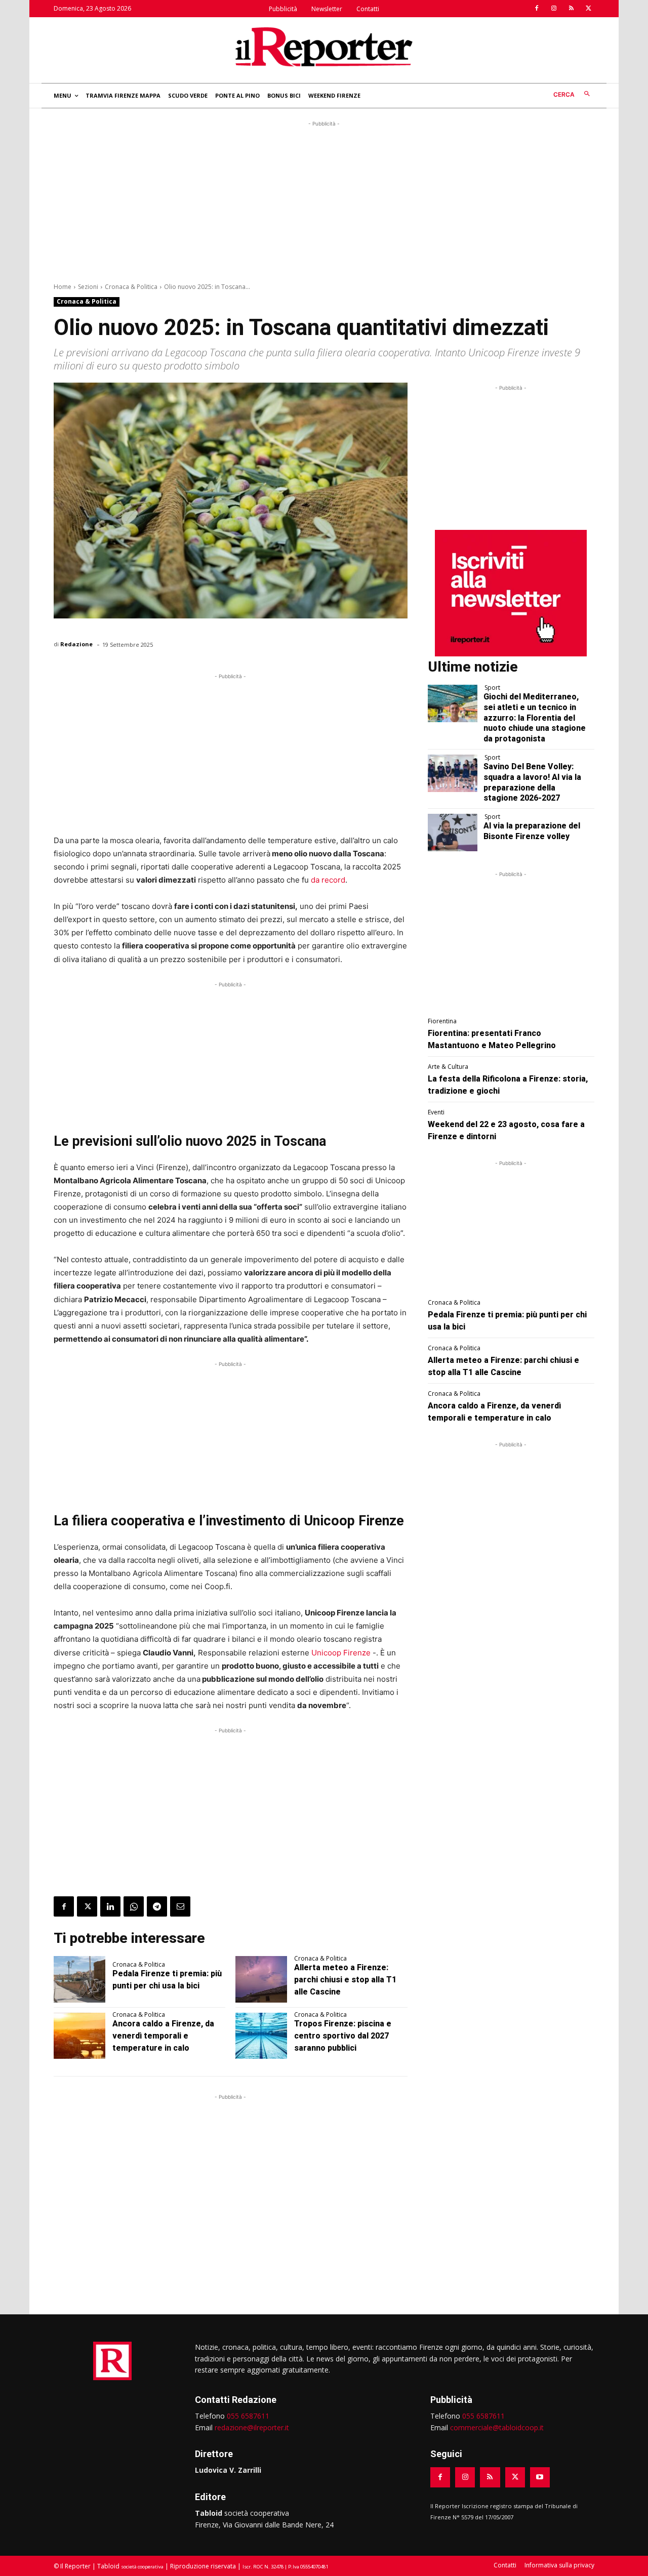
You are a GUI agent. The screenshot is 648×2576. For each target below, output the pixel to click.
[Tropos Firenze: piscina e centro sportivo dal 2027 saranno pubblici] (261, 2036)
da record (328, 880)
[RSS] (571, 9)
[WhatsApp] (134, 1906)
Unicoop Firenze (341, 1653)
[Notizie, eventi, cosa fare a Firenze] (324, 47)
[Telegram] (157, 1906)
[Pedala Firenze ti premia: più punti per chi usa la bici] (79, 1979)
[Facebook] (537, 9)
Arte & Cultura (448, 1067)
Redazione (76, 644)
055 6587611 (248, 2416)
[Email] (180, 1906)
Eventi (436, 1112)
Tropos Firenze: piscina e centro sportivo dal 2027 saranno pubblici (343, 2036)
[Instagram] (554, 9)
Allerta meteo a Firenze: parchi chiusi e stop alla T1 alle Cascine (345, 1980)
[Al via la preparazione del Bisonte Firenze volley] (453, 833)
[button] (574, 94)
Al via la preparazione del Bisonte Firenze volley (532, 831)
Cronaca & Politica (131, 287)
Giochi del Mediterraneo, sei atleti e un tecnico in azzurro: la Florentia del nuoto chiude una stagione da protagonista (535, 718)
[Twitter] (588, 9)
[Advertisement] (324, 200)
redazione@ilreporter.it (252, 2427)
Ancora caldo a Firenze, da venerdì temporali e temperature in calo (163, 2036)
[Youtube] (540, 2477)
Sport (492, 688)
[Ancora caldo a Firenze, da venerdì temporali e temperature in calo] (79, 2036)
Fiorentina (442, 1021)
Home (63, 287)
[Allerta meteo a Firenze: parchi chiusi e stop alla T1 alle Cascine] (261, 1979)
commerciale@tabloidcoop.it (497, 2427)
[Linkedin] (110, 1906)
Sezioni (88, 287)
